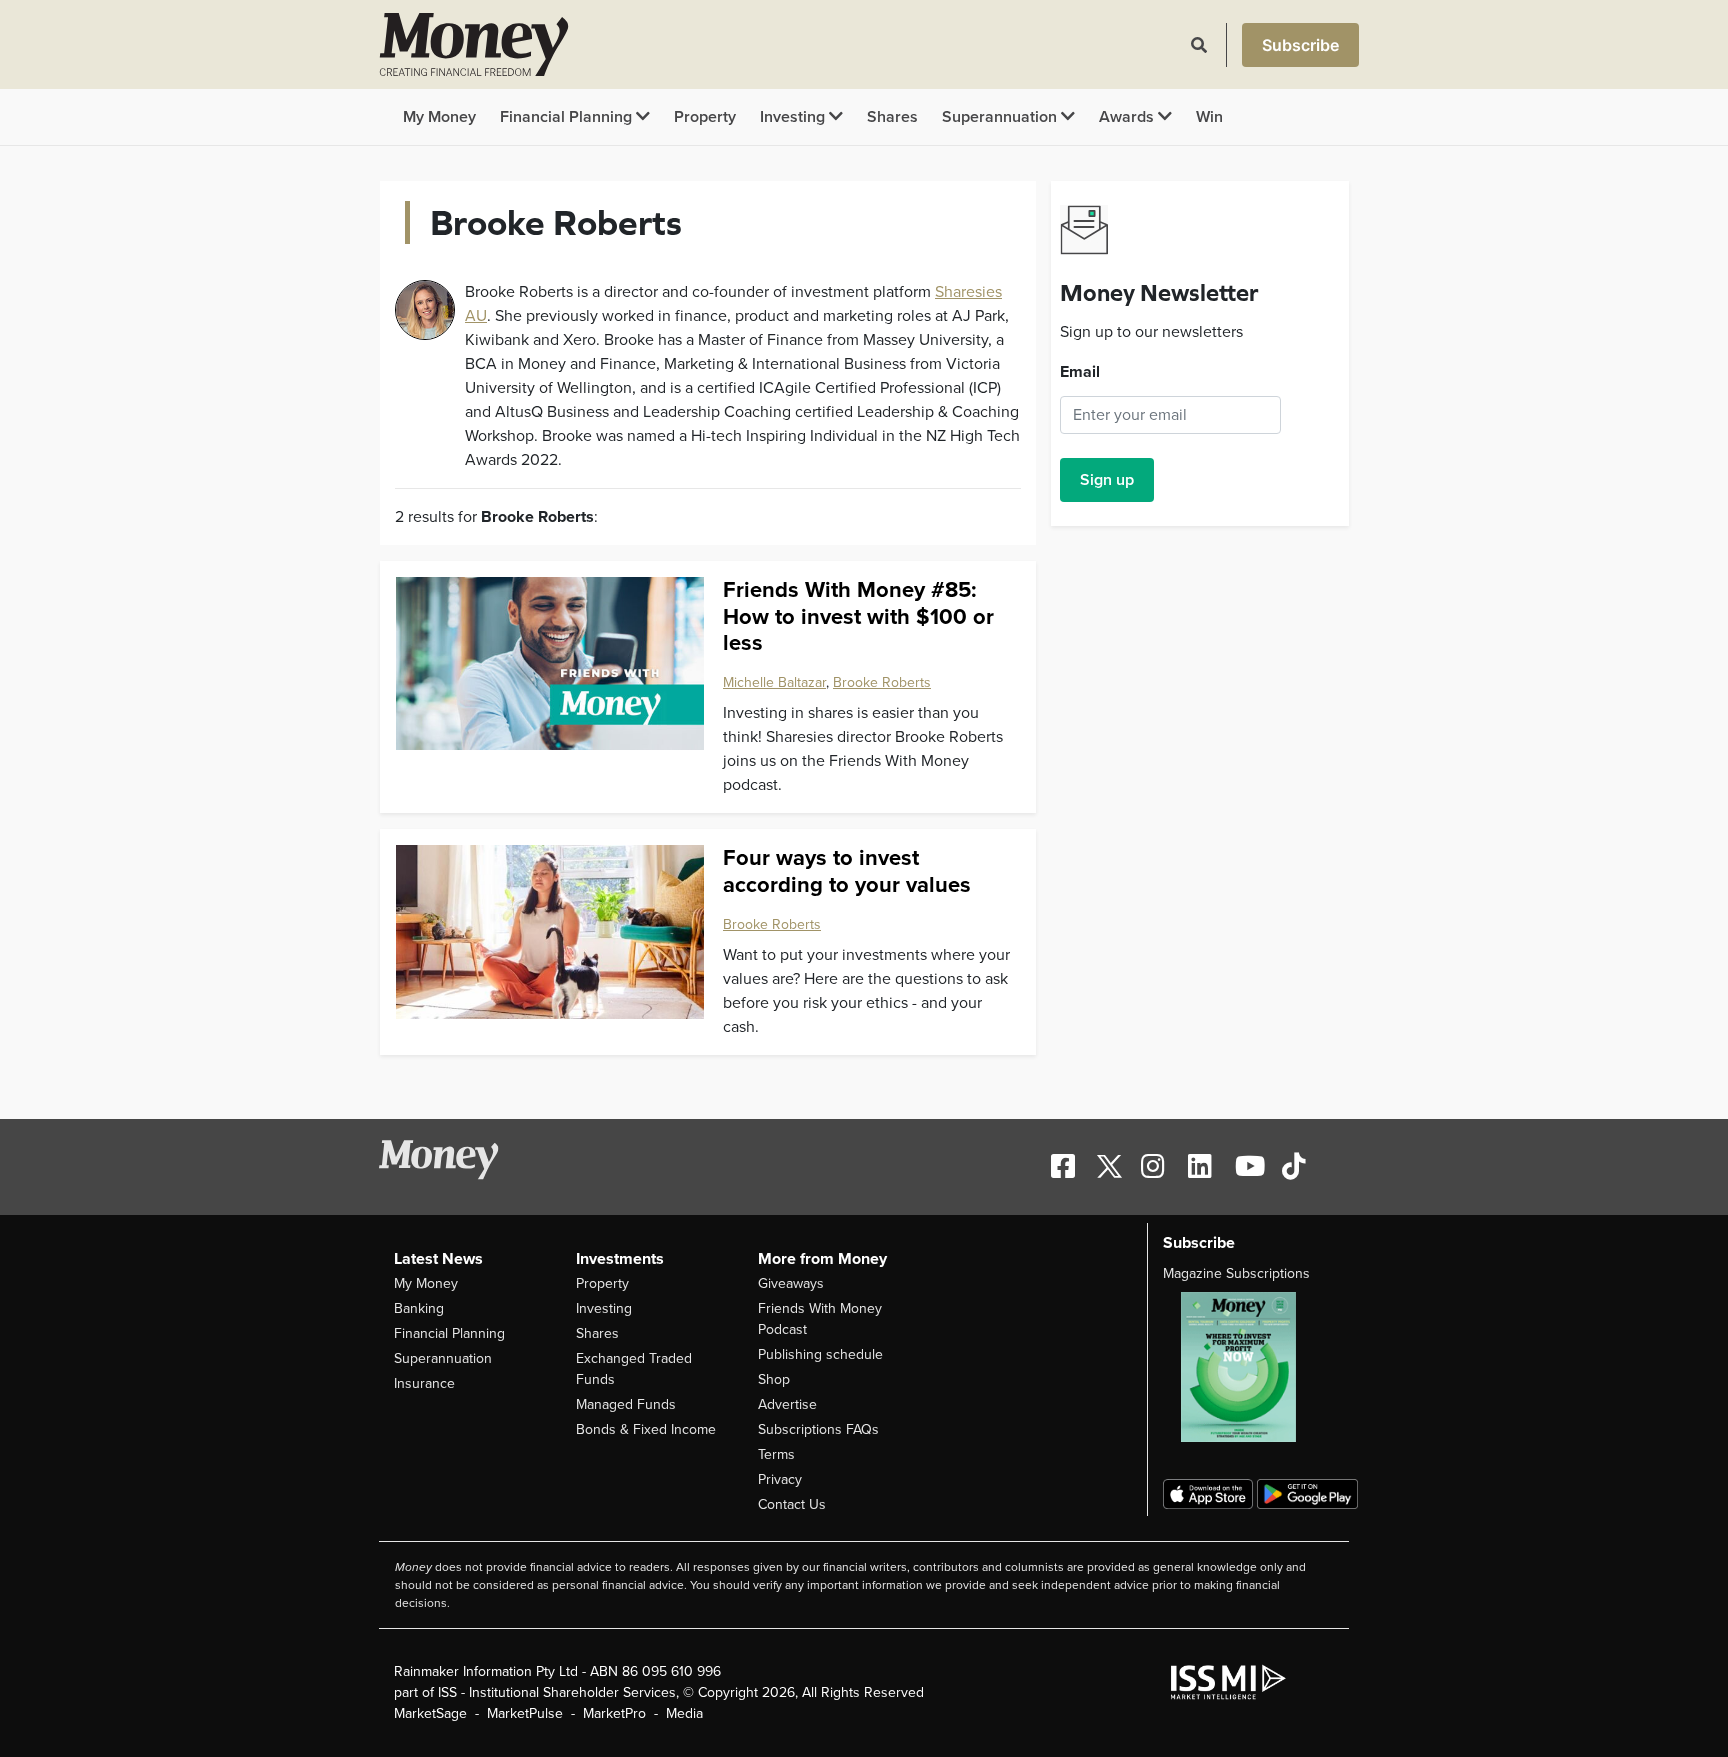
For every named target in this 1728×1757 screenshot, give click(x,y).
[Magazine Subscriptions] (1248, 1367)
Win (1209, 117)
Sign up (1107, 480)
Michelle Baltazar (774, 682)
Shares (892, 117)
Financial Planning (568, 117)
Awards (1128, 117)
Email (1080, 372)
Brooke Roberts (882, 682)
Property (705, 117)
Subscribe (1300, 45)
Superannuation (1001, 117)
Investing (794, 117)
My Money (439, 117)
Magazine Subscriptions (1236, 1273)
